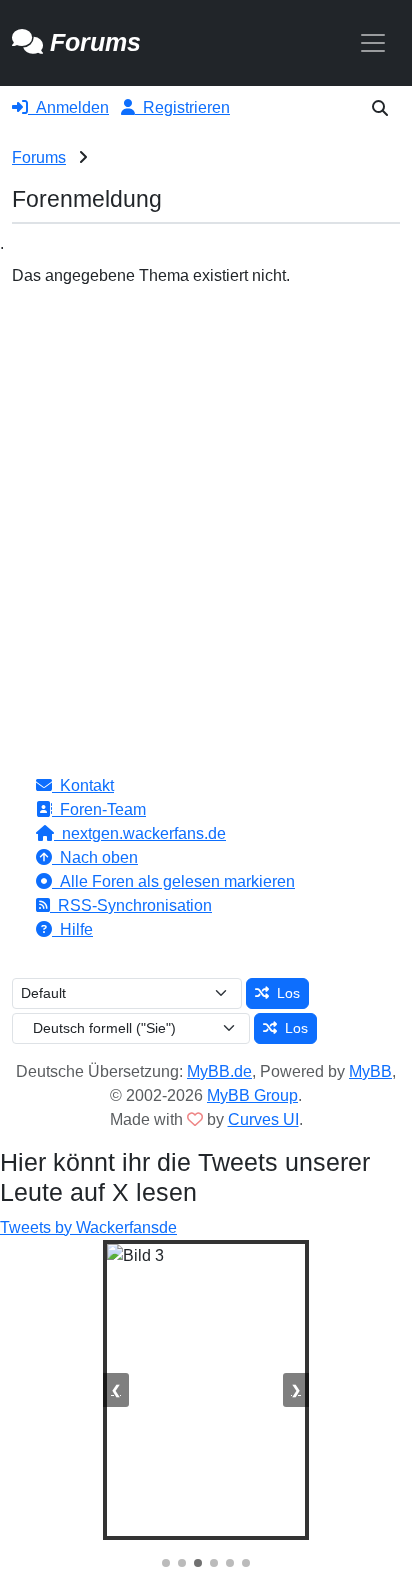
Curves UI (263, 1119)
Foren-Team (99, 809)
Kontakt (83, 785)
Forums (39, 157)
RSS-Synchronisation (131, 905)
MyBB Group (252, 1095)
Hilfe (72, 929)
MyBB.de (219, 1071)
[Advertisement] (206, 504)
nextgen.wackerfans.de (140, 833)
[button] (380, 108)
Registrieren (182, 107)
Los (284, 993)
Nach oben (95, 857)
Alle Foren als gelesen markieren (173, 881)
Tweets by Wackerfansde (88, 1227)
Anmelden (68, 107)
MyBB (370, 1071)
